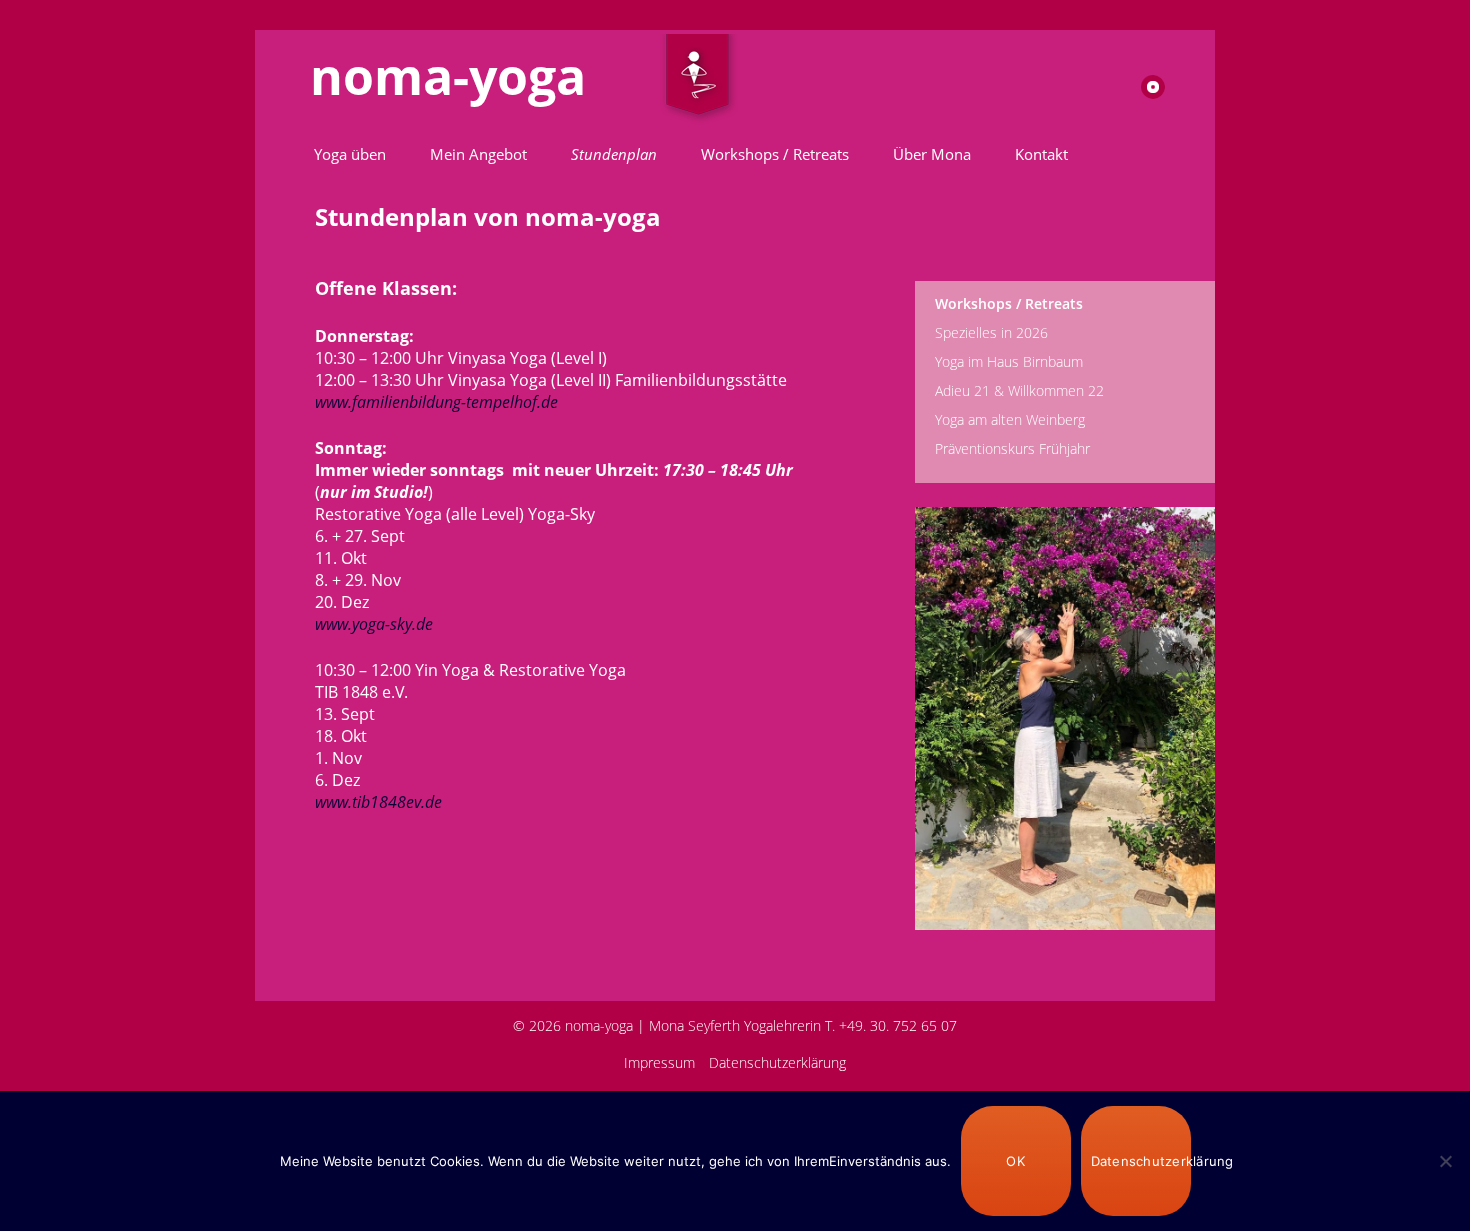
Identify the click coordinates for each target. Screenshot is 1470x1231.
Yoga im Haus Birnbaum (1009, 361)
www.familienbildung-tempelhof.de (438, 402)
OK (1015, 1161)
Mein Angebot (478, 154)
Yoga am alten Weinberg (1010, 419)
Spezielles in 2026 (991, 332)
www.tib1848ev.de (378, 802)
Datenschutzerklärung (777, 1062)
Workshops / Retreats (775, 154)
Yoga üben (350, 154)
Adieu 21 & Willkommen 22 (1019, 390)
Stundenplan (614, 154)
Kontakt (1041, 154)
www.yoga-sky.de (374, 624)
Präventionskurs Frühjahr (1012, 448)
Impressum (659, 1062)
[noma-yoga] (698, 79)
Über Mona (932, 154)
